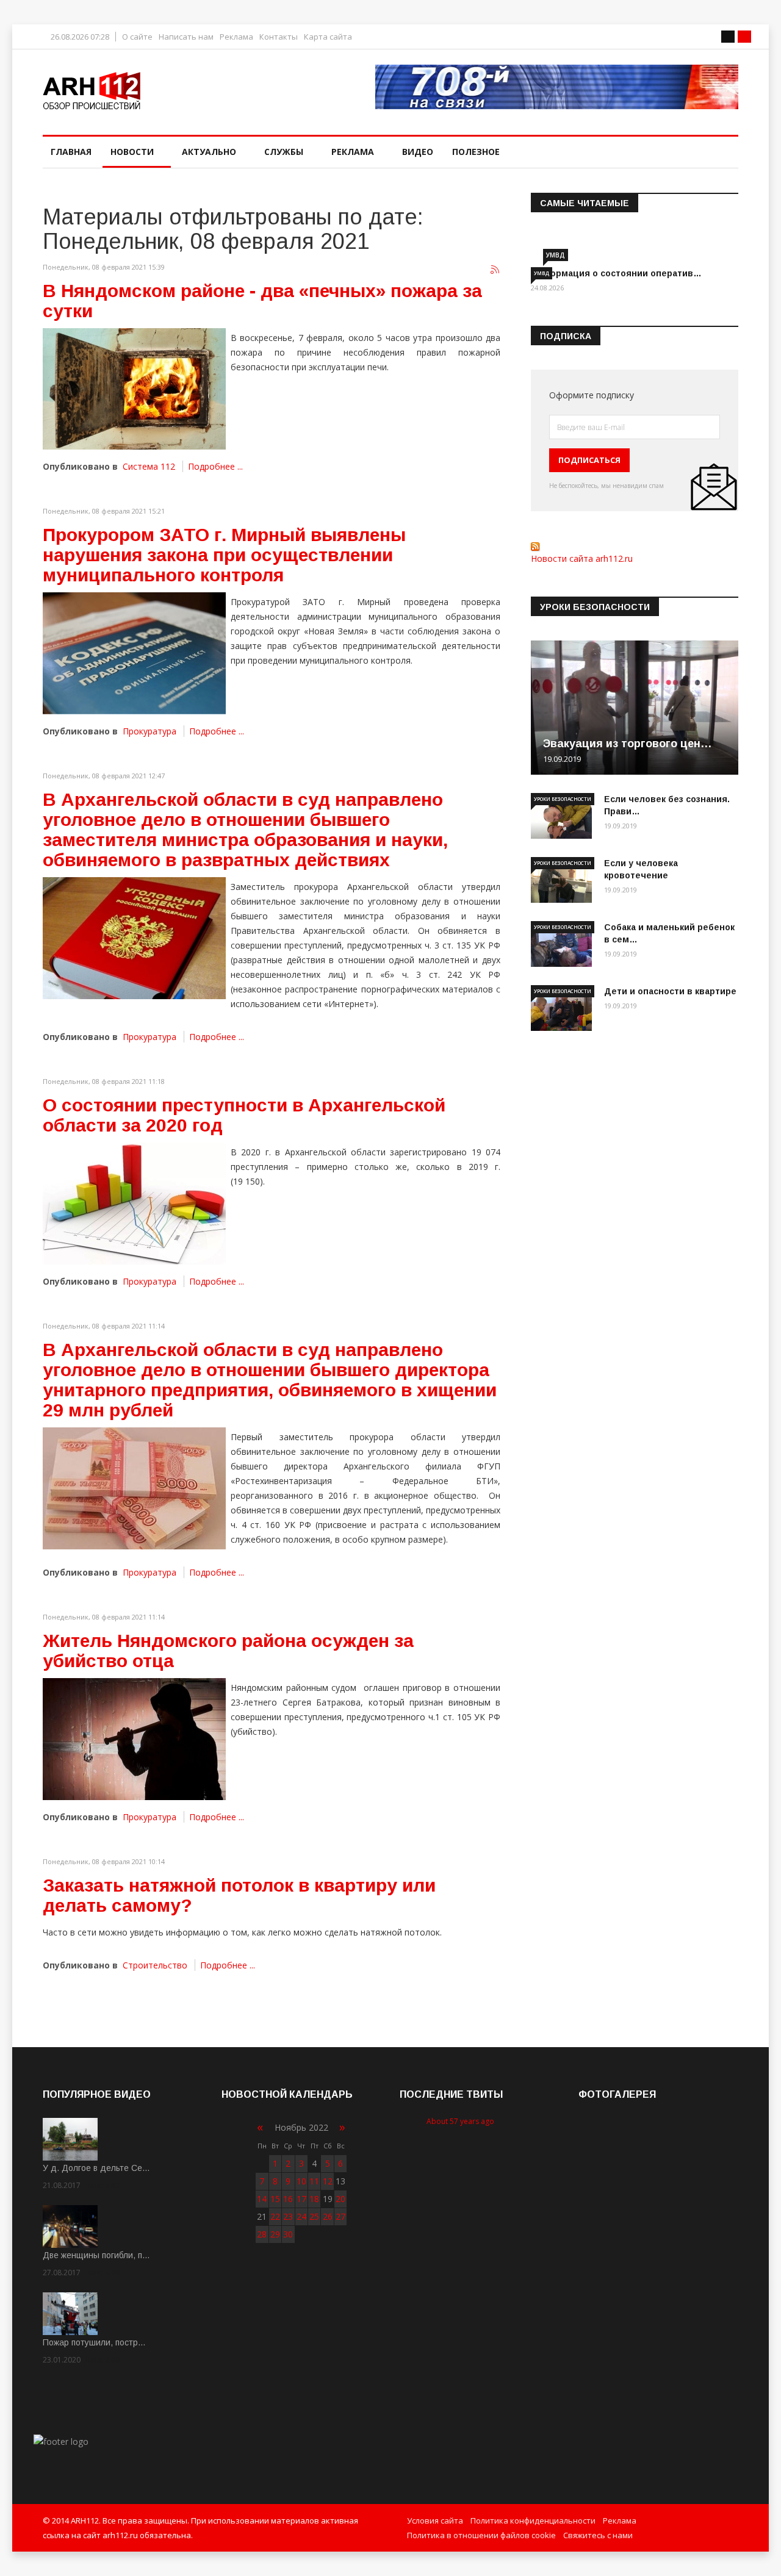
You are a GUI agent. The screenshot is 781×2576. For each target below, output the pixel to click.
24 (301, 2216)
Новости (132, 152)
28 (262, 2234)
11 (314, 2181)
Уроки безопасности (563, 799)
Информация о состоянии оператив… (616, 273)
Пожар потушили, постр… (94, 2342)
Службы (284, 152)
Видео (418, 152)
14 (262, 2199)
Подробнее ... (215, 466)
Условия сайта (435, 2520)
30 (288, 2234)
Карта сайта (328, 37)
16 (288, 2199)
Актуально (209, 152)
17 (301, 2199)
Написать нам (186, 37)
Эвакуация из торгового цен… (628, 744)
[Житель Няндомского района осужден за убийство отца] (134, 1739)
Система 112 (149, 466)
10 (301, 2181)
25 (314, 2216)
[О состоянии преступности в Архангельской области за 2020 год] (134, 1204)
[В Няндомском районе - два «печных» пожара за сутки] (134, 389)
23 (288, 2216)
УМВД (556, 255)
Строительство (155, 1965)
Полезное (476, 152)
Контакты (279, 37)
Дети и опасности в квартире (670, 991)
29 (275, 2234)
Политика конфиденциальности (533, 2520)
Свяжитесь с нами (598, 2535)
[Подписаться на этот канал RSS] (495, 270)
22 (275, 2216)
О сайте (137, 37)
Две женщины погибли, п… (96, 2255)
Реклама (236, 37)
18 (314, 2199)
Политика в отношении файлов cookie (481, 2535)
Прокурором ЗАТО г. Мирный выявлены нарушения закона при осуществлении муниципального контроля (224, 555)
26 (328, 2216)
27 (340, 2216)
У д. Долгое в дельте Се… (96, 2168)
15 (275, 2199)
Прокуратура (149, 731)
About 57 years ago (460, 2121)
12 (328, 2181)
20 (340, 2199)
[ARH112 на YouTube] (557, 87)
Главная (71, 152)
